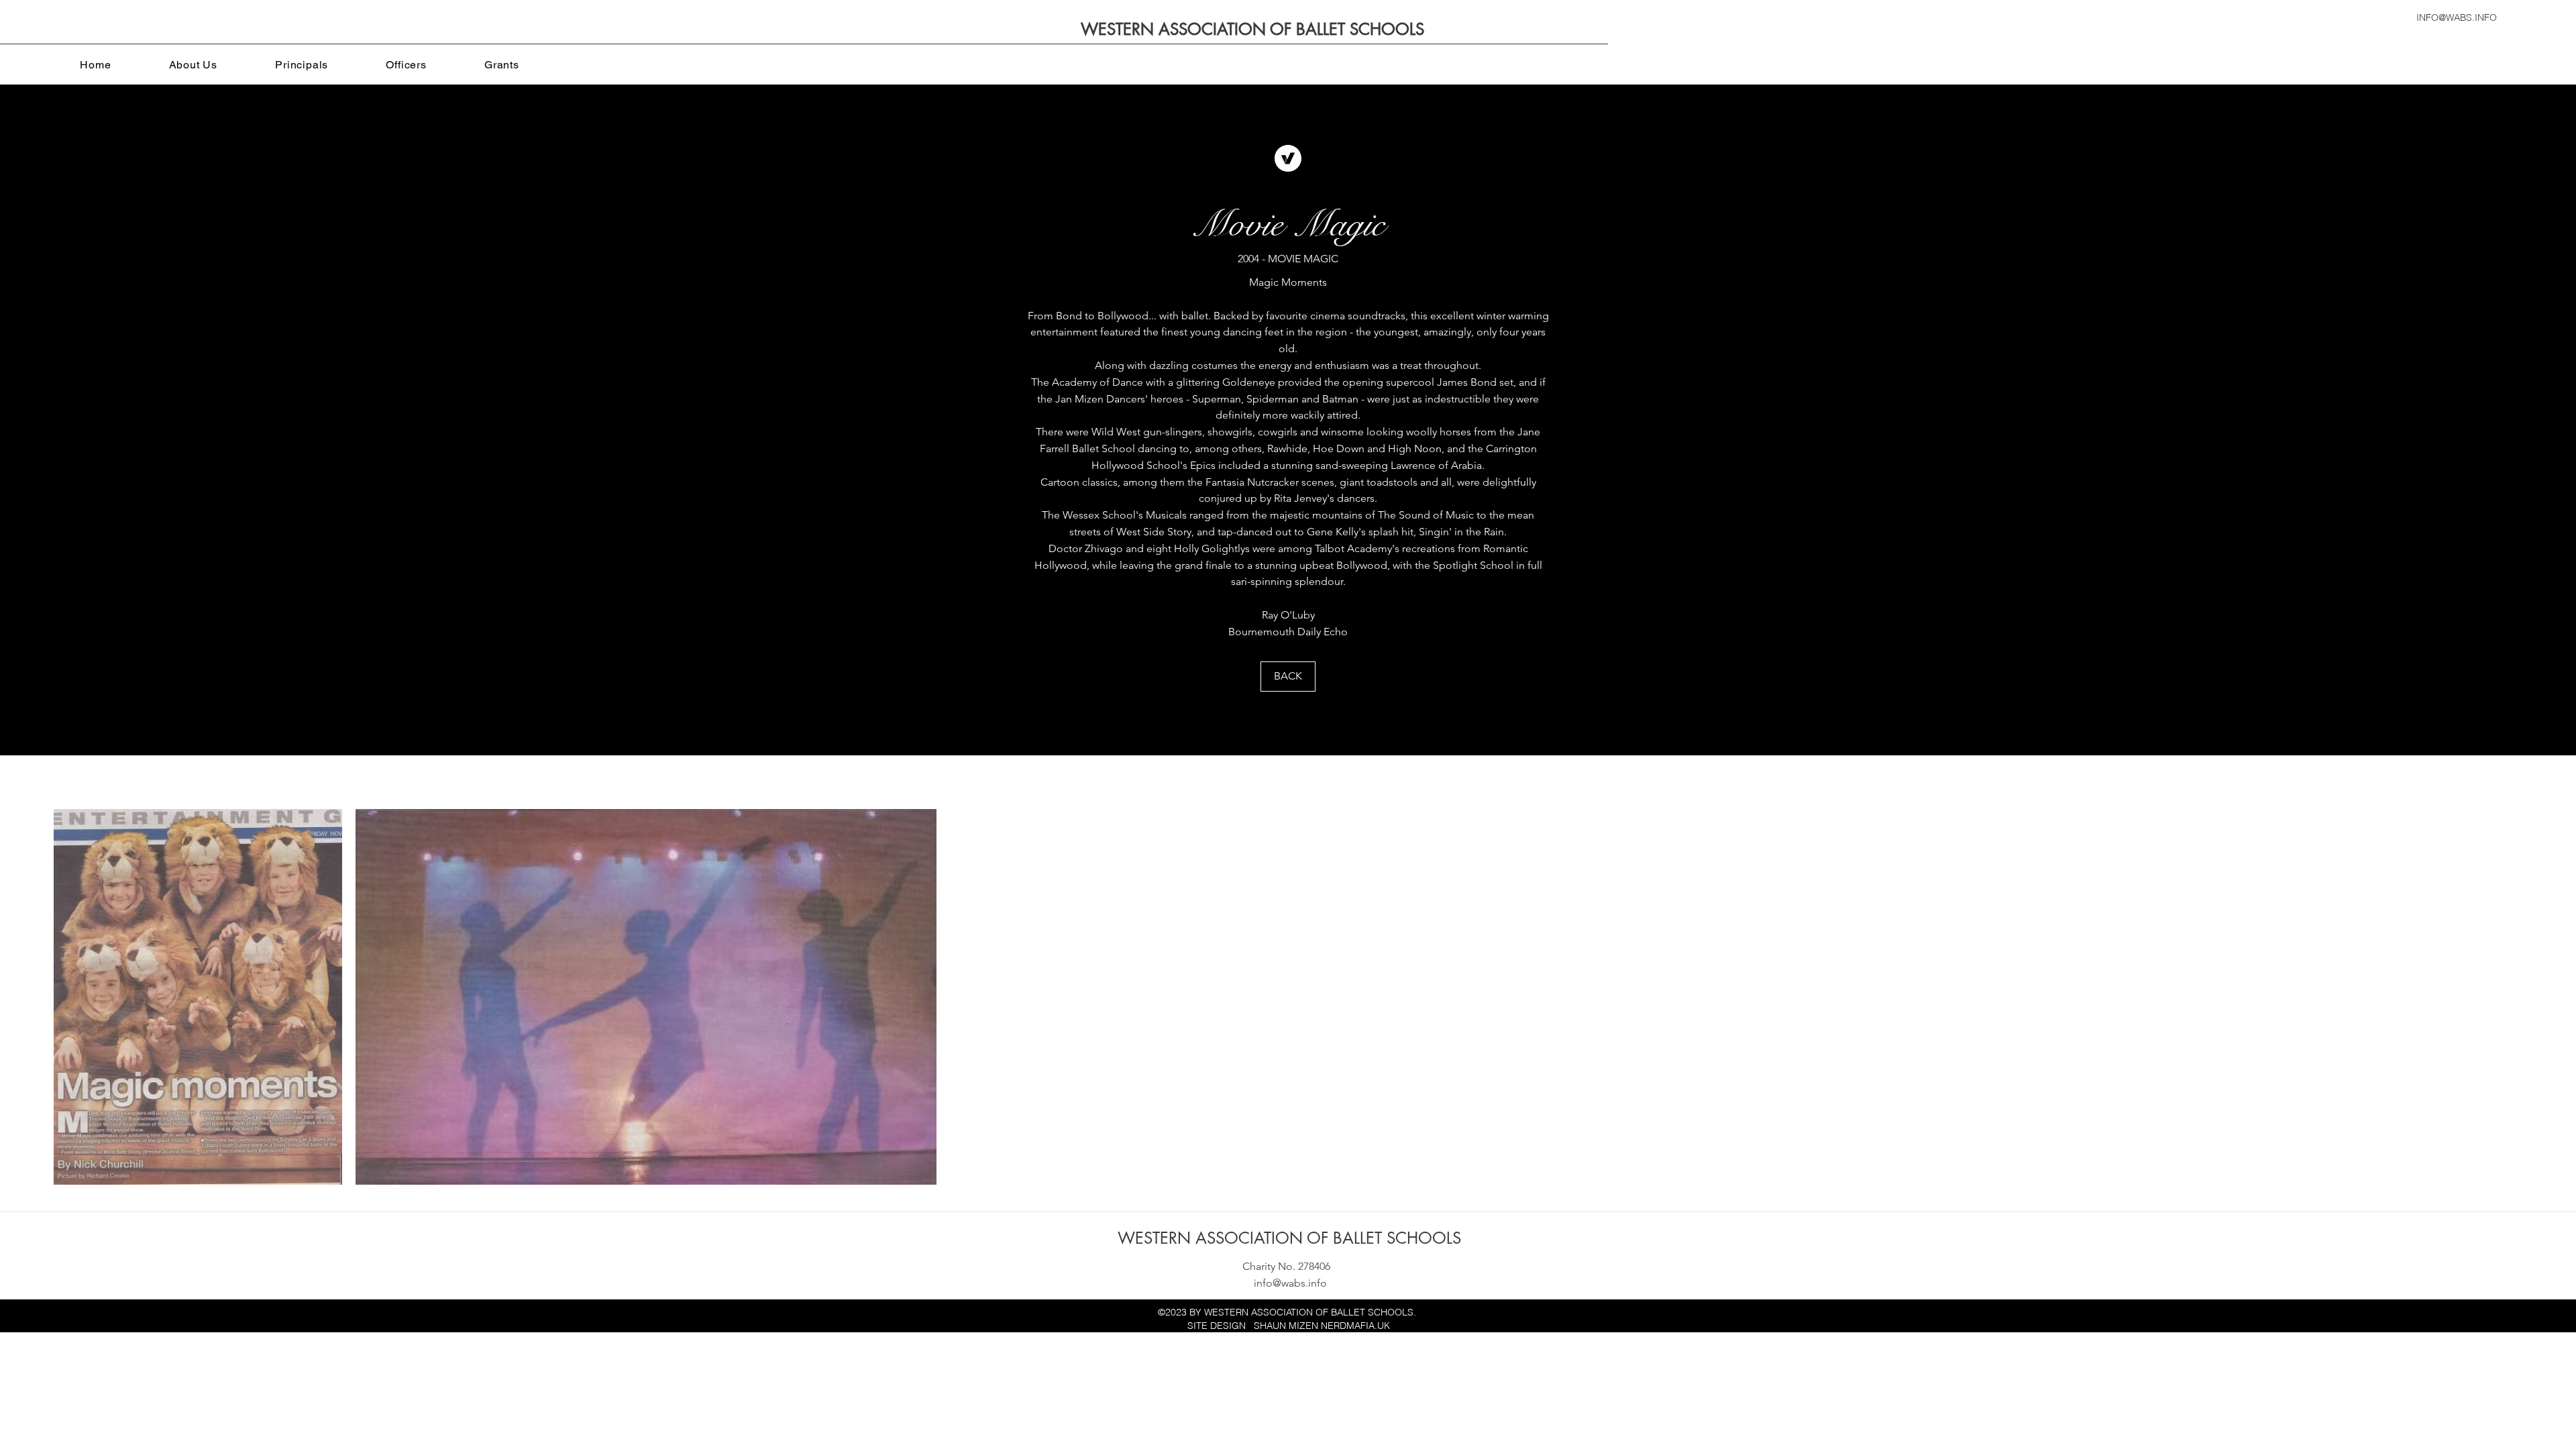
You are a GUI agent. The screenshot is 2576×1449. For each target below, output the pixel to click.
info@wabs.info (1290, 1283)
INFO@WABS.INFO (2457, 17)
